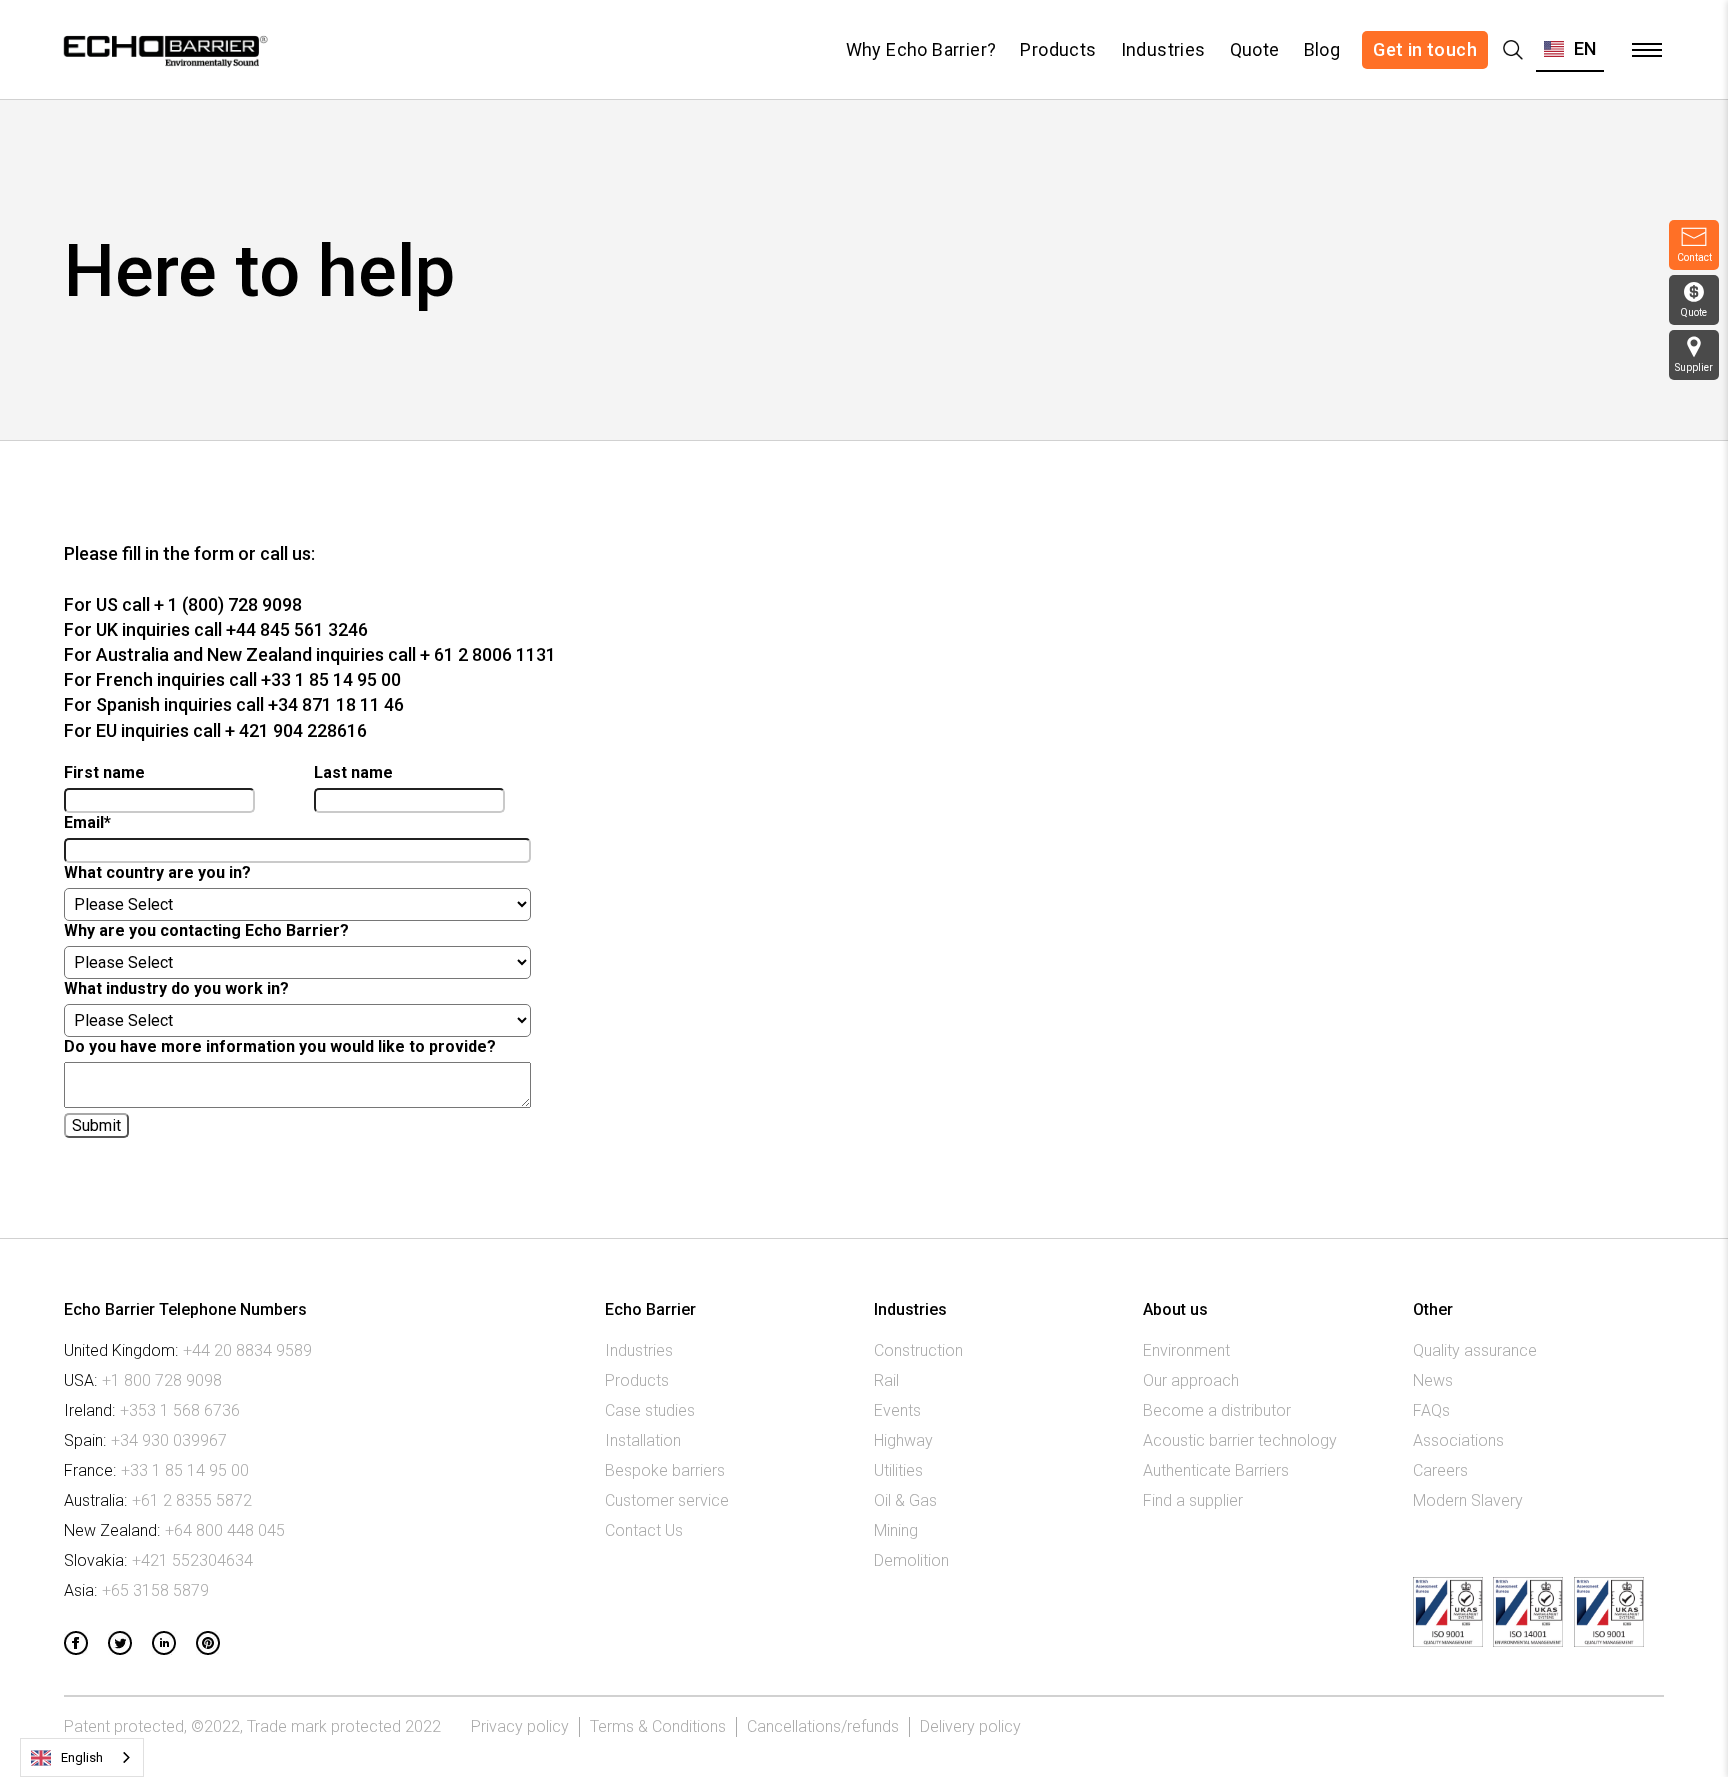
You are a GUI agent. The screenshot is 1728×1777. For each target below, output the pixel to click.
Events (897, 1410)
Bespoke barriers (665, 1470)
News (1433, 1380)
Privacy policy (520, 1726)
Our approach (1191, 1380)
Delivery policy (970, 1726)
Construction (918, 1350)
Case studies (650, 1410)
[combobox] (82, 1757)
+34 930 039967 (169, 1440)
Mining (896, 1530)
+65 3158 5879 (155, 1590)
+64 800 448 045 (225, 1530)
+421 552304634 (192, 1560)
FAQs (1431, 1410)
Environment (1186, 1350)
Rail (886, 1380)
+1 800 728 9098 (162, 1380)
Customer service (667, 1500)
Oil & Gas (905, 1500)
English (82, 1757)
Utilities (898, 1470)
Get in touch (1425, 49)
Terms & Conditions (658, 1726)
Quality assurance (1475, 1350)
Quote (1255, 49)
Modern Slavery (1468, 1500)
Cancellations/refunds (823, 1726)
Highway (903, 1440)
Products (1058, 49)
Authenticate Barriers (1216, 1470)
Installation (643, 1440)
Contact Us (644, 1530)
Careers (1440, 1470)
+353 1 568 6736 (180, 1410)
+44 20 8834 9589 (247, 1350)
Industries (1163, 49)
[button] (1570, 49)
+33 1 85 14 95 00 (185, 1470)
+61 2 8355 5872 (192, 1500)
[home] (163, 50)
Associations (1458, 1440)
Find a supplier (1193, 1500)
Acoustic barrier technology (1240, 1440)
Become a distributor (1217, 1410)
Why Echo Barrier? (921, 49)
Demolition (911, 1560)
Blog (1322, 49)
